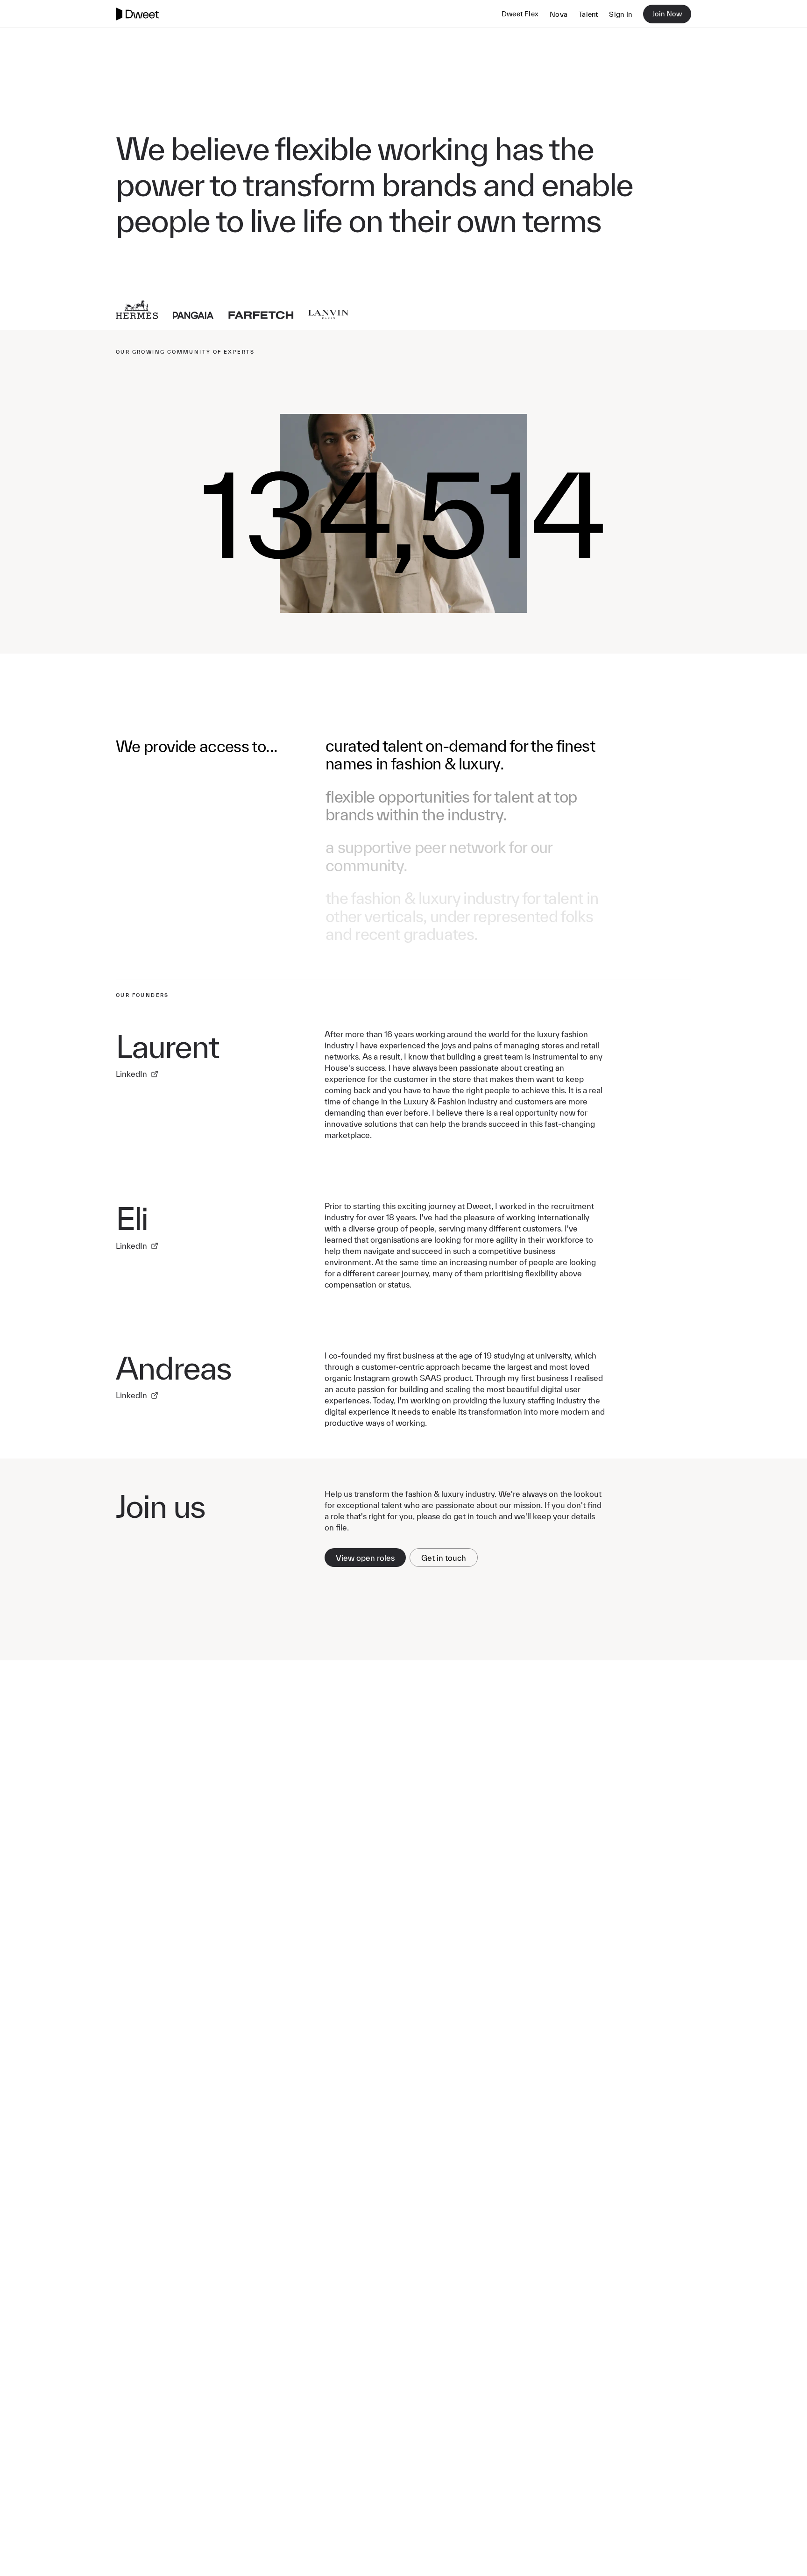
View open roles (365, 1558)
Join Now (667, 14)
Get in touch (444, 1558)
